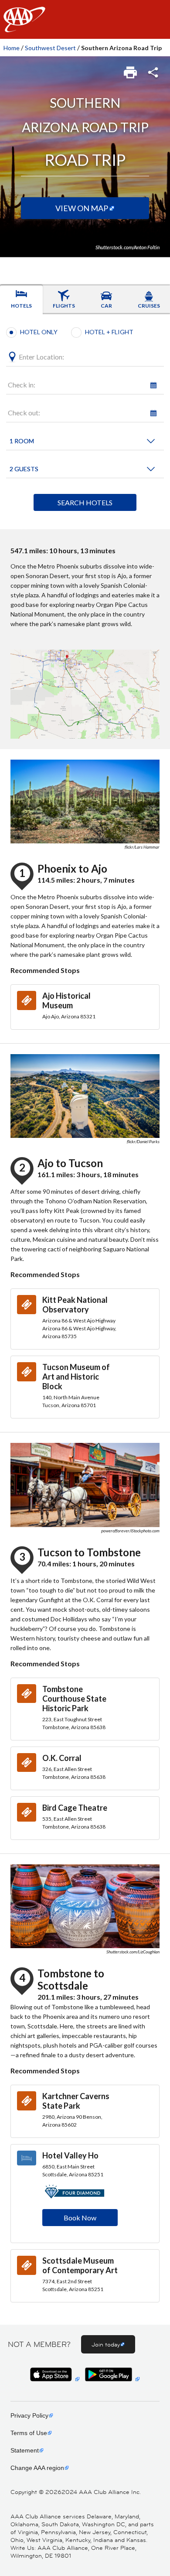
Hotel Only (39, 332)
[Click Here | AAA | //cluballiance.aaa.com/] (24, 27)
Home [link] (12, 48)
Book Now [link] (80, 2218)
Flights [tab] (64, 306)
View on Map (82, 208)
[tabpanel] (85, 422)
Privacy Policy (29, 2415)
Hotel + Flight (109, 332)
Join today (106, 2344)
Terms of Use (29, 2433)
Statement (25, 2450)
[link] (131, 70)
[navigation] (85, 19)
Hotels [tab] (21, 306)
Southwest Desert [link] (50, 48)
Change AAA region (37, 2468)
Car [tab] (106, 306)
